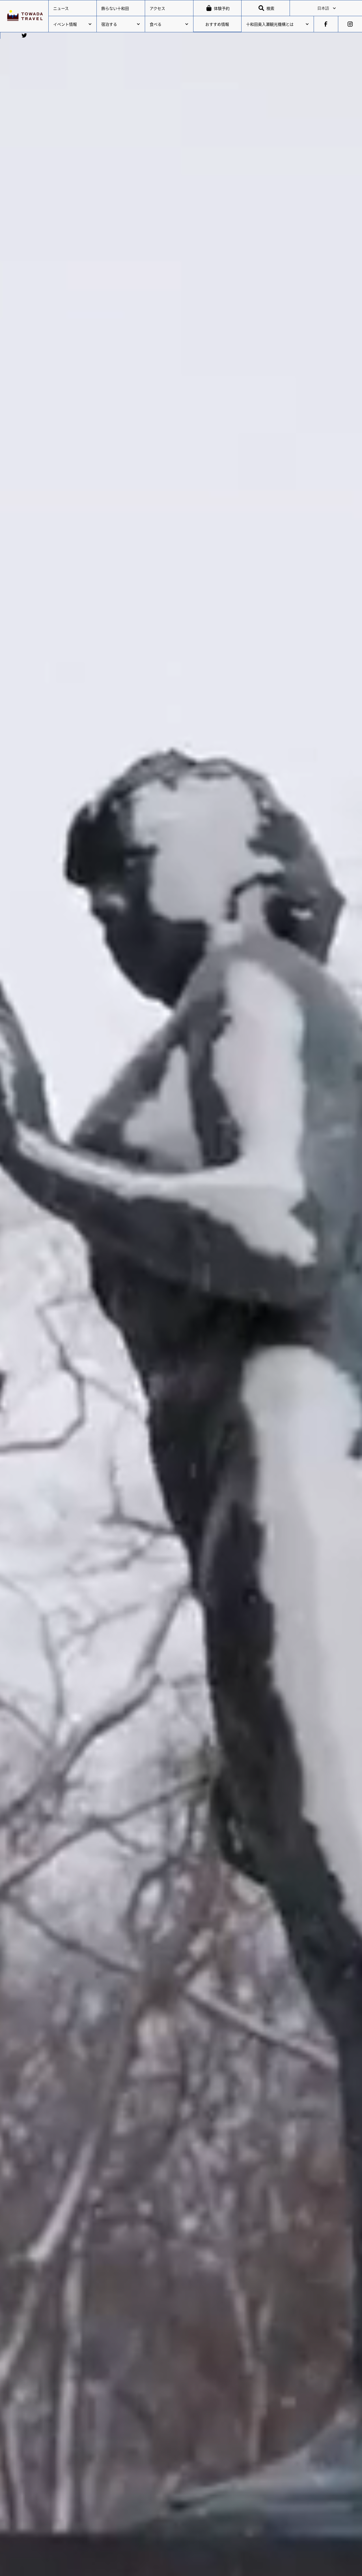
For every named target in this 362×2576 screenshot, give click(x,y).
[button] (326, 8)
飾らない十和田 (115, 8)
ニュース (61, 8)
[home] (24, 16)
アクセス (157, 8)
